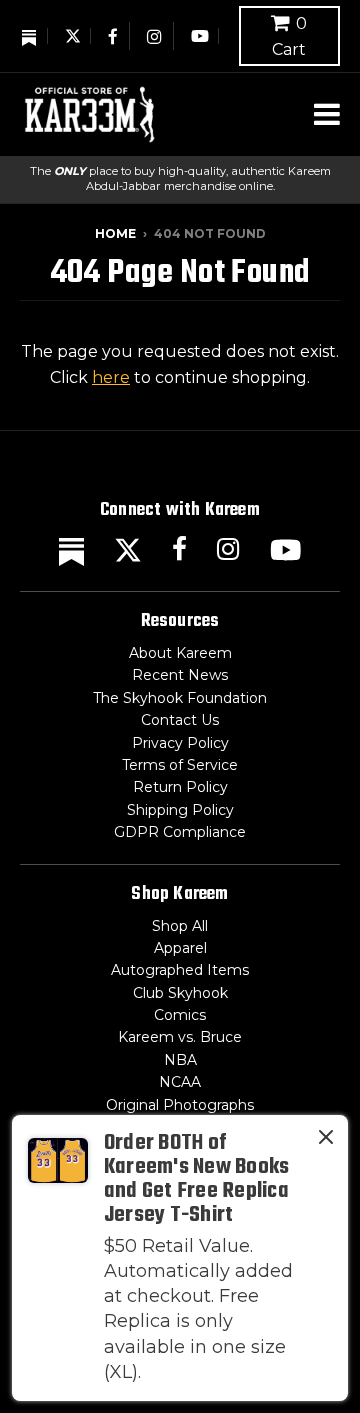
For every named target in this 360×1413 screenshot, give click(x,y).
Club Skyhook (180, 993)
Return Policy (180, 787)
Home (115, 233)
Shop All (180, 926)
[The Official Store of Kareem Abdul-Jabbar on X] (73, 36)
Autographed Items (180, 970)
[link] (180, 1258)
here (111, 377)
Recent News (180, 675)
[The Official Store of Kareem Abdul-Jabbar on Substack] (30, 36)
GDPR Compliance (180, 832)
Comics (180, 1015)
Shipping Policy (180, 810)
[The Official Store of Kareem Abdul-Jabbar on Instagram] (155, 36)
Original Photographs (180, 1105)
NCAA (180, 1082)
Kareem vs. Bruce (180, 1037)
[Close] (326, 1141)
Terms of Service (180, 765)
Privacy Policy (180, 743)
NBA (180, 1060)
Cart (289, 36)
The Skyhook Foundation (180, 698)
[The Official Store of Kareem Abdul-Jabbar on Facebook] (114, 36)
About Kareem (180, 653)
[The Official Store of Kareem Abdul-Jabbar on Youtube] (200, 36)
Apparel (180, 948)
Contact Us (180, 720)
